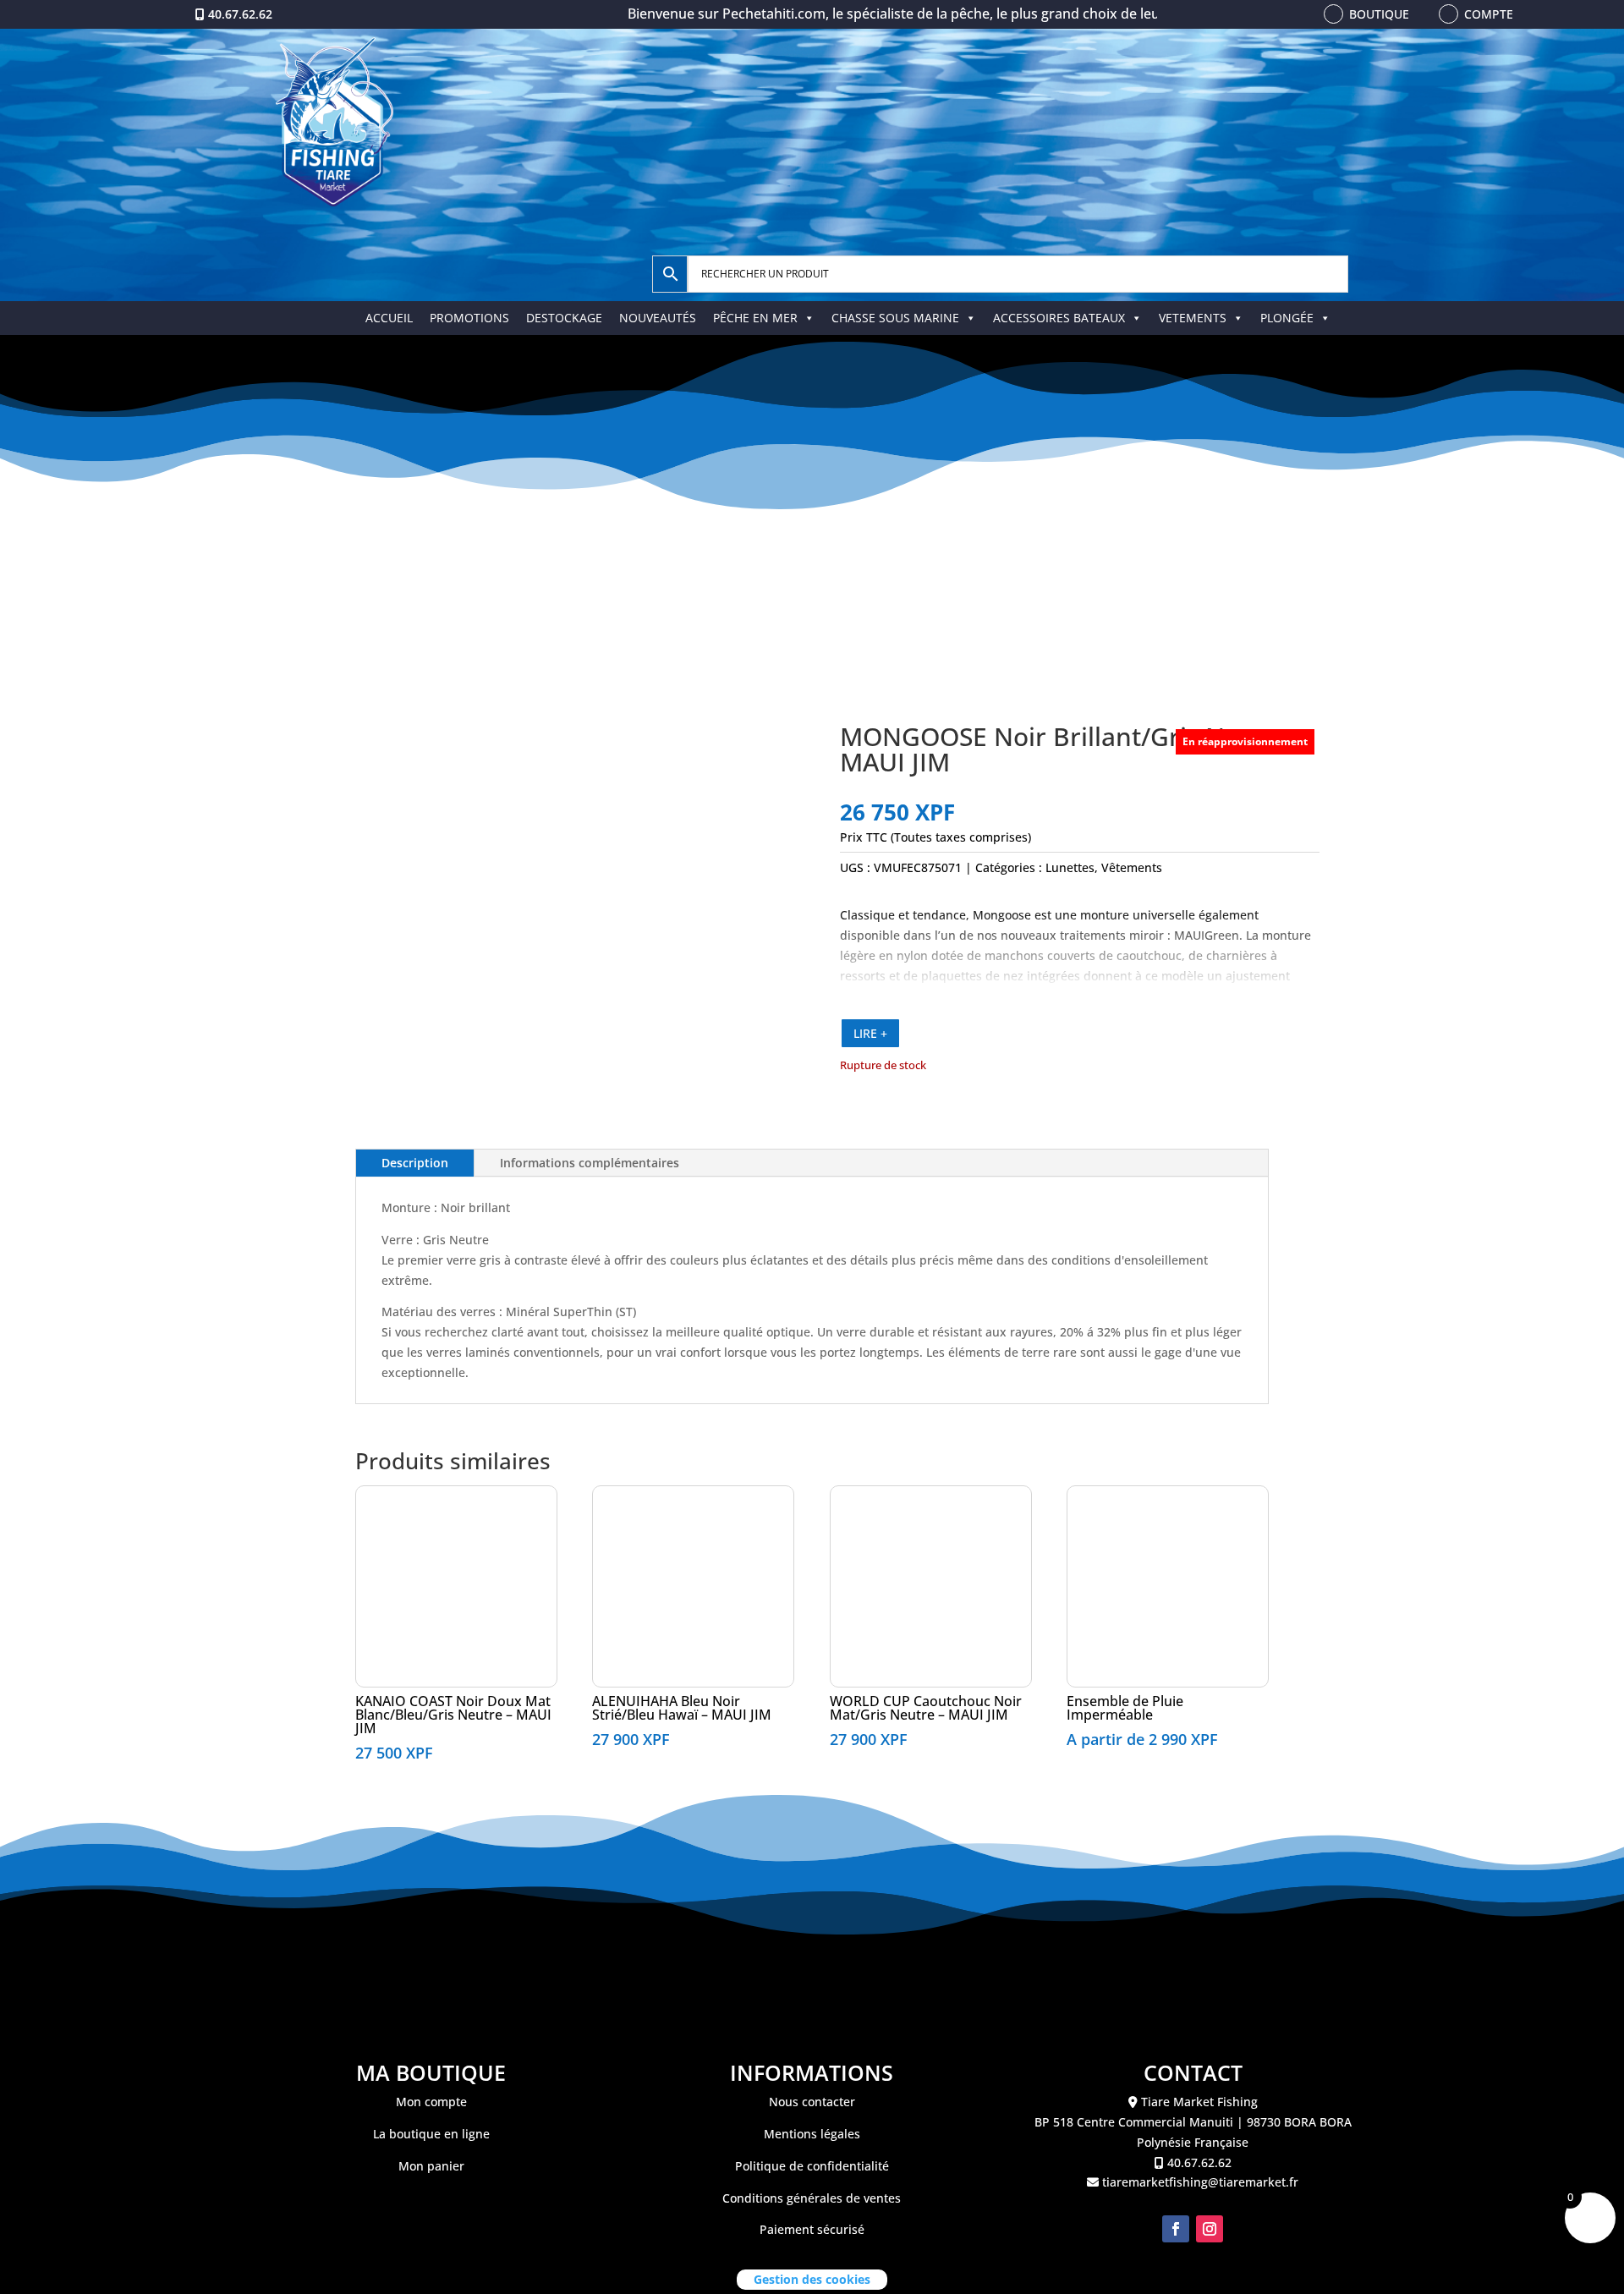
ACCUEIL (389, 318)
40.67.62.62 (240, 14)
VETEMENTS (1193, 318)
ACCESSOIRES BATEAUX (1059, 318)
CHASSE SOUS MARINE (895, 318)
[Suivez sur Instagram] (1210, 2229)
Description (415, 1163)
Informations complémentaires (590, 1163)
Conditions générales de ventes (812, 2198)
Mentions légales (812, 2134)
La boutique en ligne (431, 2134)
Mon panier (431, 2166)
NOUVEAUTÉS (658, 318)
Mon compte (431, 2102)
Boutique (1379, 14)
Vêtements (1132, 867)
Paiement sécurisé (812, 2229)
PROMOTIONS (469, 318)
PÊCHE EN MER (755, 318)
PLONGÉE (1287, 318)
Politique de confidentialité (812, 2166)
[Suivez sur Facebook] (1176, 2229)
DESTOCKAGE (564, 318)
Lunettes (1070, 867)
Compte (1489, 14)
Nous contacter (812, 2102)
